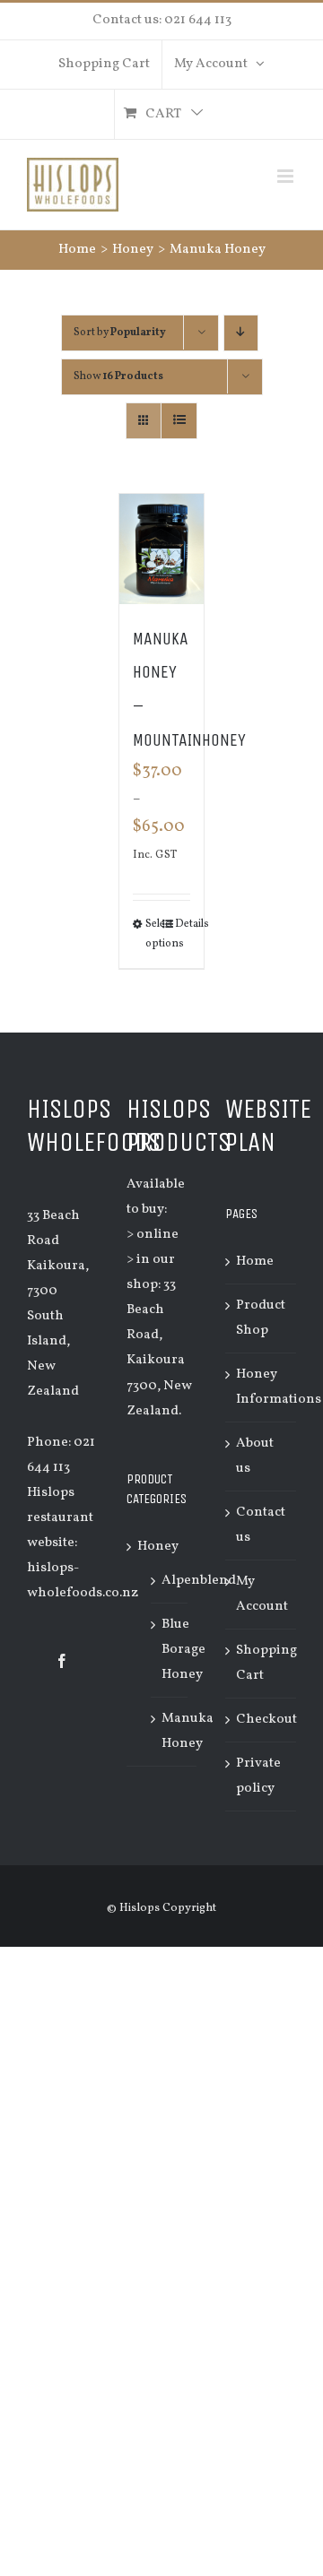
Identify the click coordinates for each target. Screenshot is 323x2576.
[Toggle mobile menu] (287, 176)
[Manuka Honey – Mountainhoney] (162, 549)
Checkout (262, 1720)
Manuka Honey (188, 1731)
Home (255, 1262)
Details (183, 924)
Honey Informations (262, 1387)
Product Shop (261, 1318)
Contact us (261, 1525)
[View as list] (179, 421)
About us (255, 1456)
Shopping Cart (262, 1663)
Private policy (258, 1776)
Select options (153, 934)
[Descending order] (241, 333)
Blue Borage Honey (183, 1650)
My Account (262, 1594)
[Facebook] (62, 1661)
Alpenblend (199, 1581)
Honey (158, 1547)
